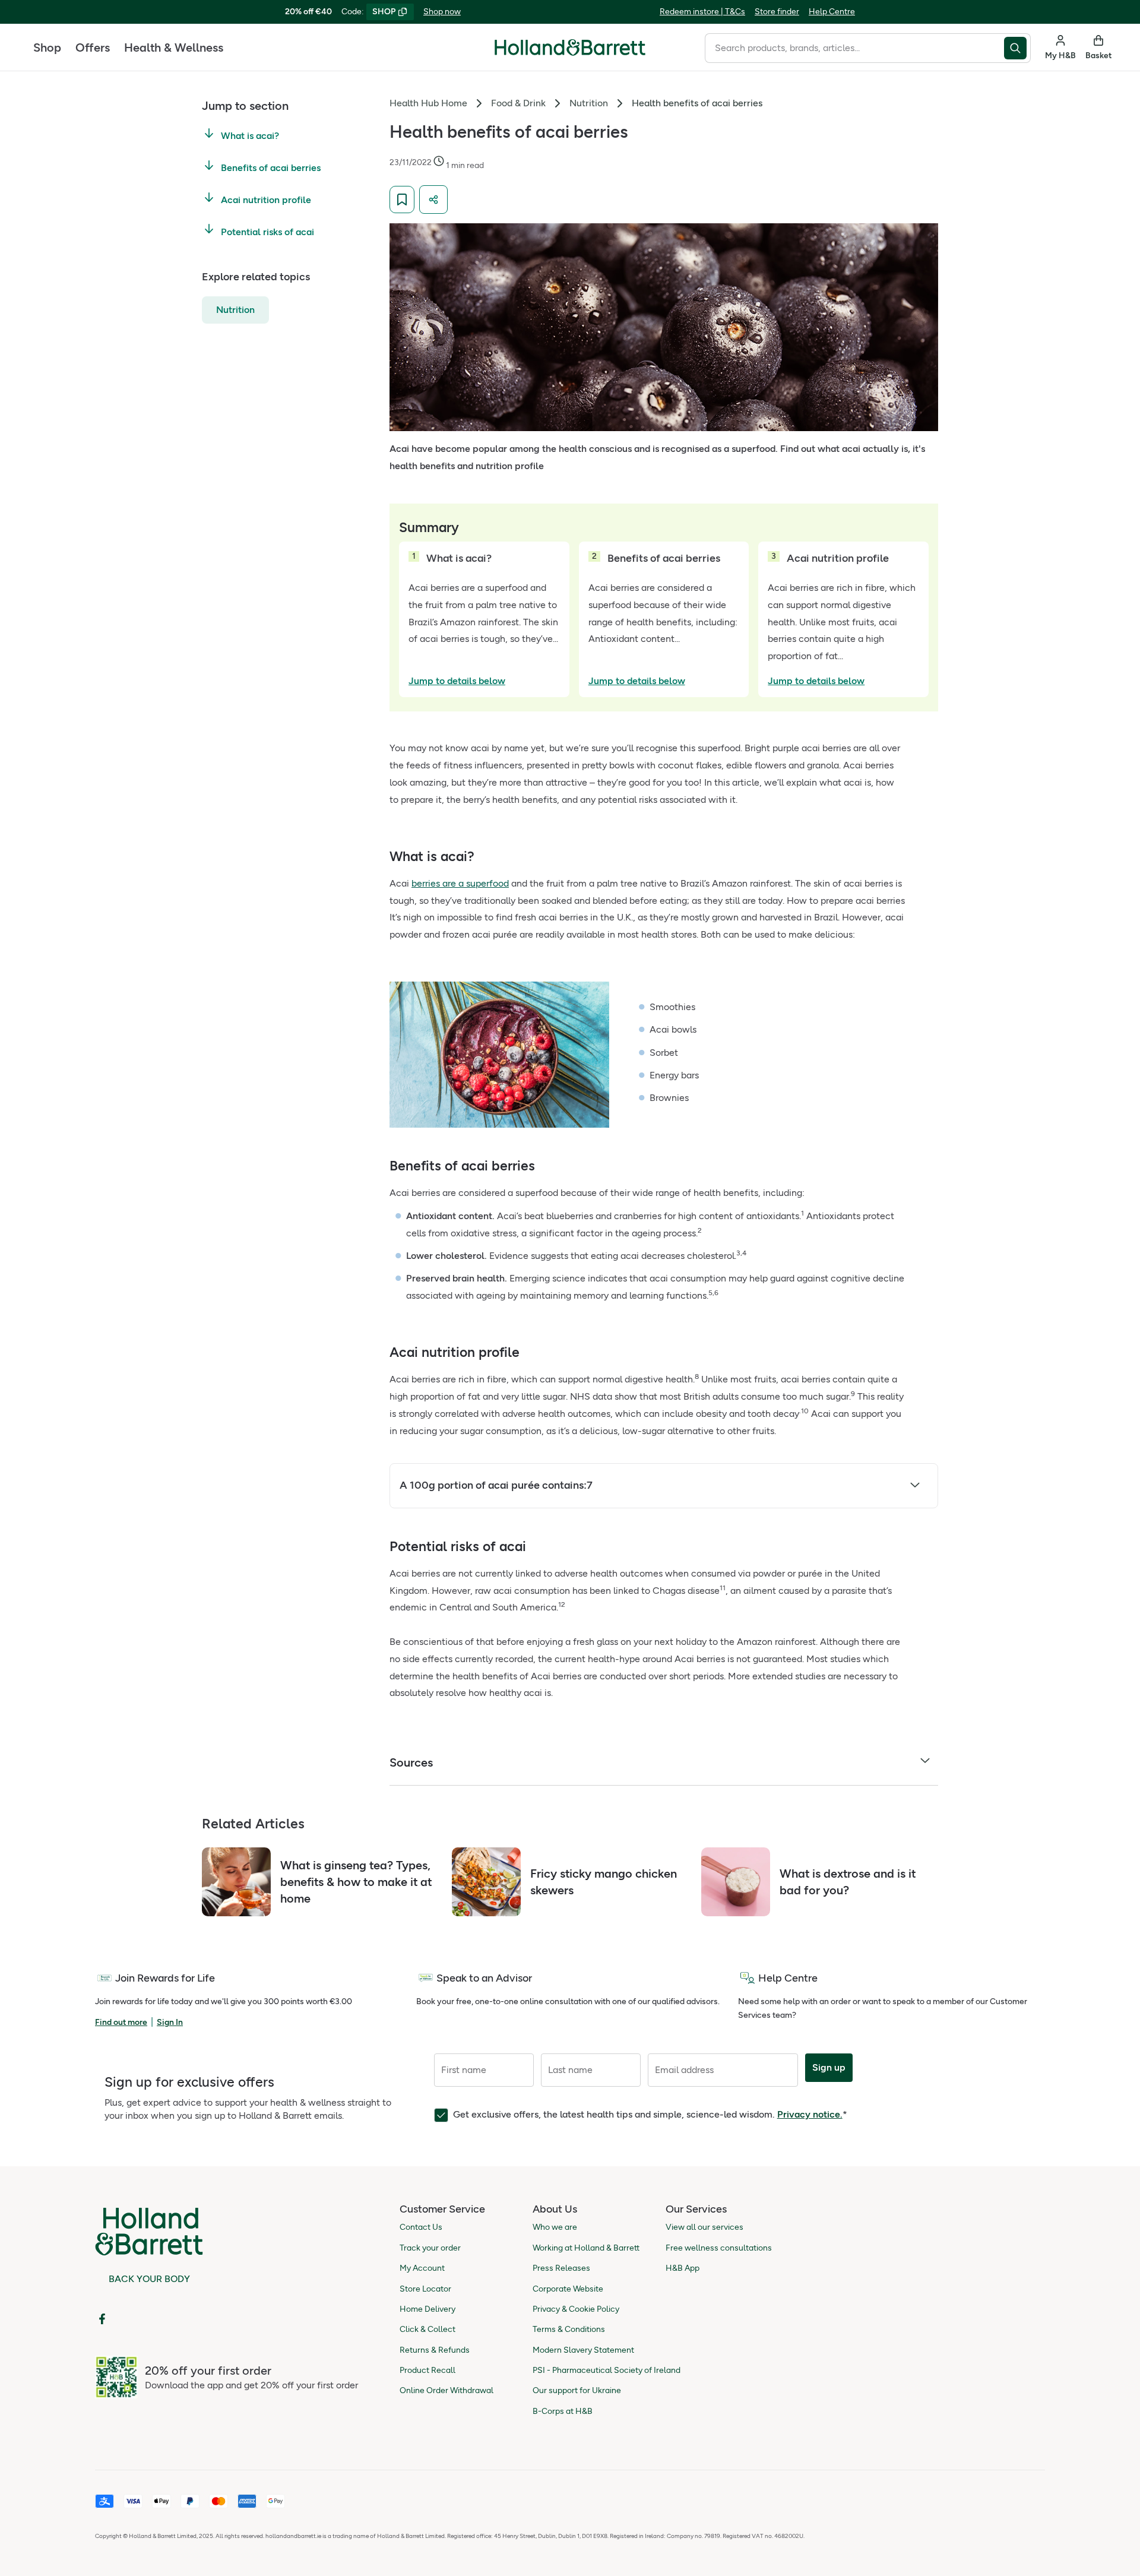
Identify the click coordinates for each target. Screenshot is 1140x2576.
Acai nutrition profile (266, 199)
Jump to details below (457, 681)
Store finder (777, 12)
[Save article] (402, 200)
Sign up (829, 2067)
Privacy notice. (810, 2114)
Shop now (442, 12)
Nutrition (235, 309)
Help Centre (832, 12)
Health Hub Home (428, 103)
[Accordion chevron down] (915, 1487)
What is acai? (250, 136)
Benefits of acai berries (271, 168)
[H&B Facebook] (102, 2319)
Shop (47, 48)
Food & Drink (518, 103)
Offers (93, 48)
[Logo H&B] (570, 53)
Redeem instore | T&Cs (702, 12)
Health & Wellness (174, 48)
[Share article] (433, 200)
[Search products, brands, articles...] (1017, 48)
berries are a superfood (460, 883)
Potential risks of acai (267, 231)
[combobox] (854, 48)
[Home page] (570, 48)
